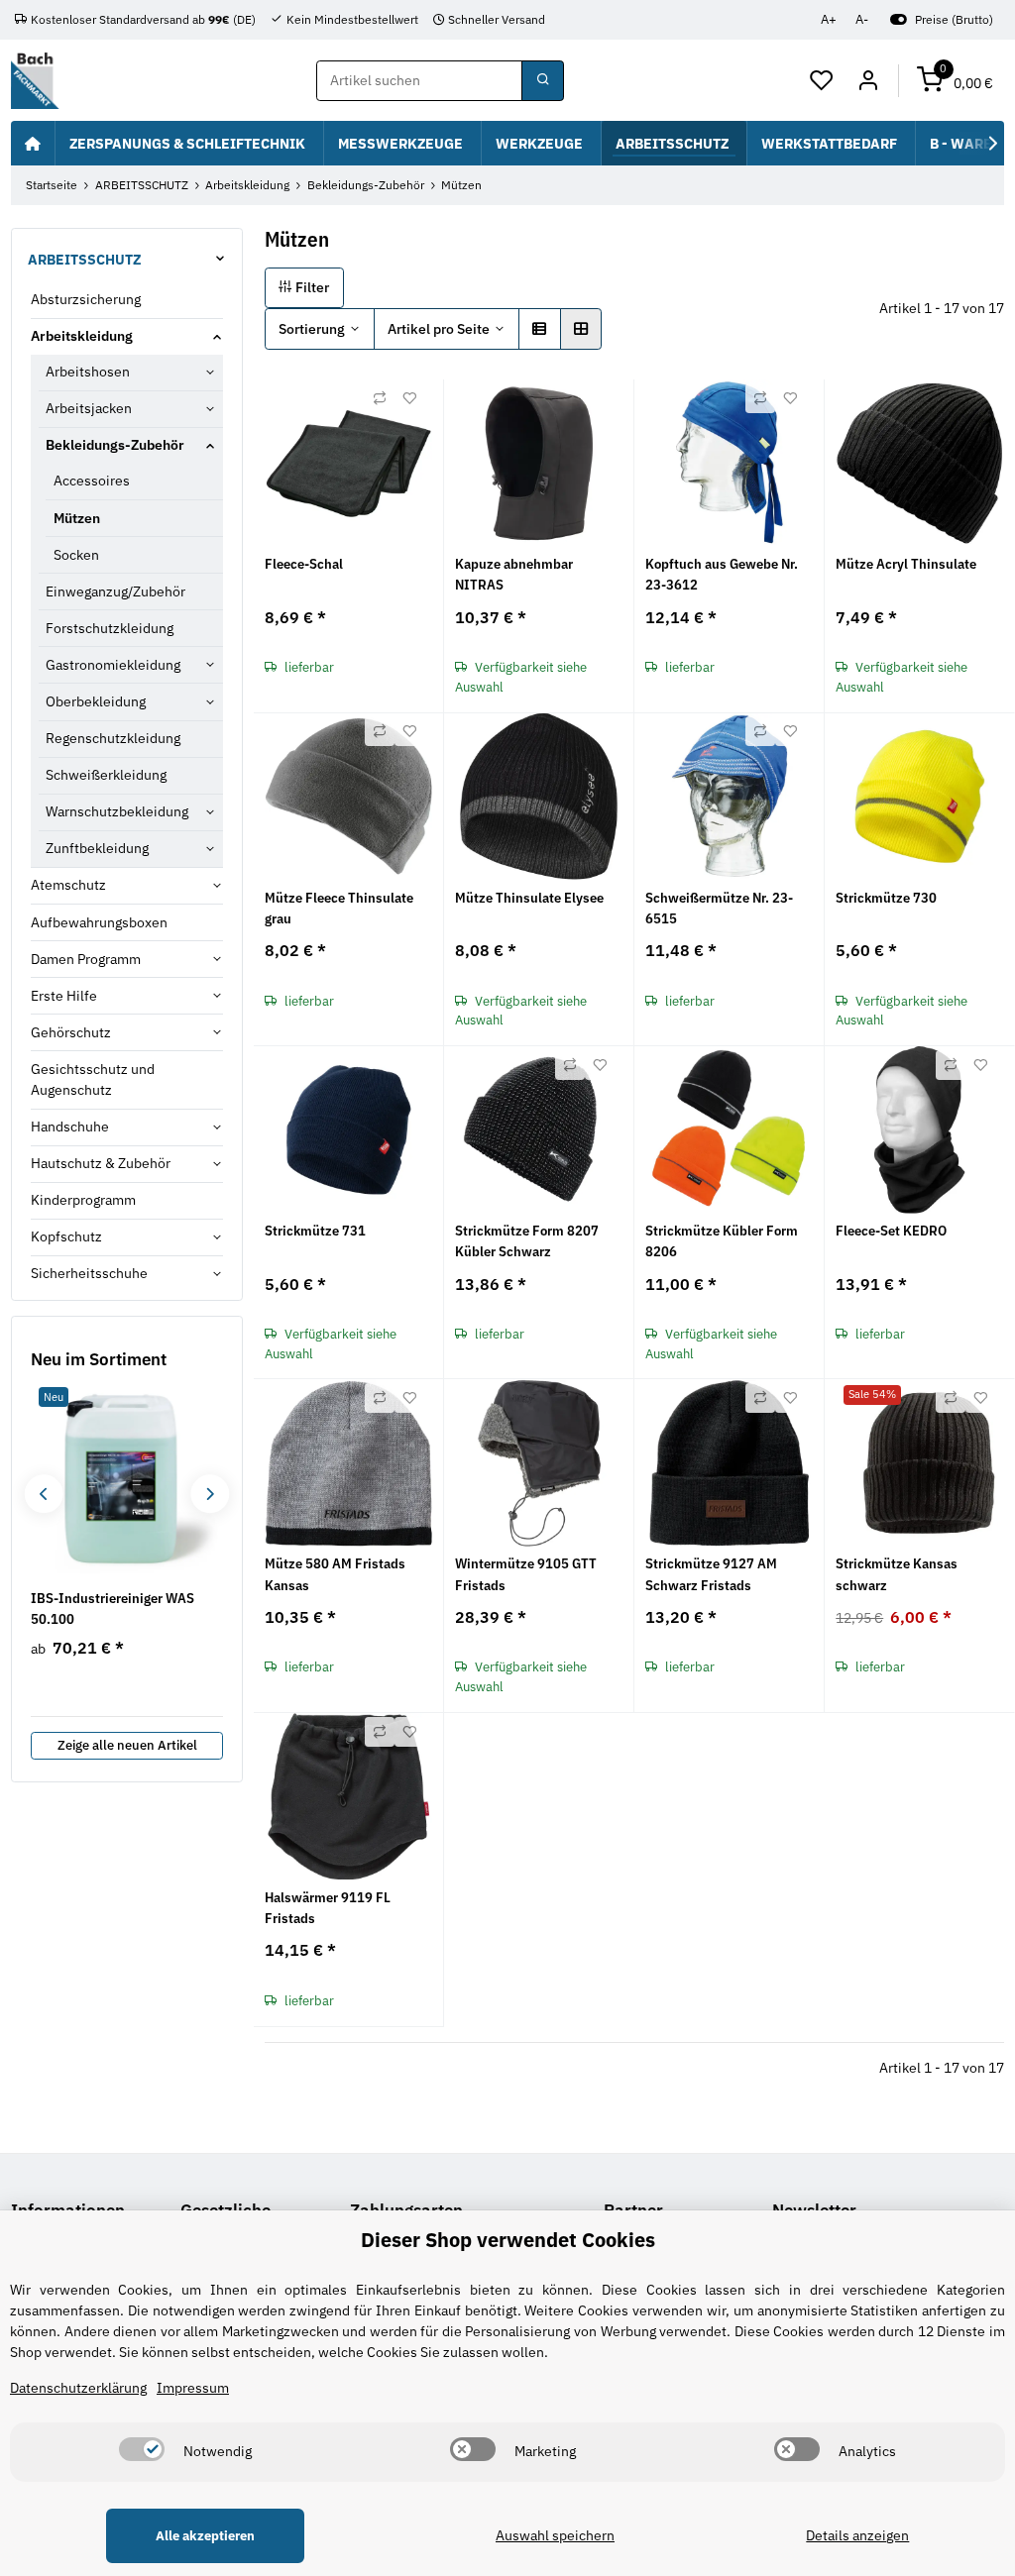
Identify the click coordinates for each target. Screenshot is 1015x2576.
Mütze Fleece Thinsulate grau (339, 908)
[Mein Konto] (868, 81)
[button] (822, 81)
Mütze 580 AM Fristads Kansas (335, 1574)
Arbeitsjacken (89, 408)
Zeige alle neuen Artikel (127, 1745)
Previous (43, 1494)
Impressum (193, 2388)
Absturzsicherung (86, 299)
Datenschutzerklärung (78, 2388)
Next (210, 1494)
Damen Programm (86, 959)
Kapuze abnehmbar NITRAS (514, 574)
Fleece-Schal (304, 564)
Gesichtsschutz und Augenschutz (93, 1079)
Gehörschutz (71, 1032)
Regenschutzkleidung (113, 738)
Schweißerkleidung (106, 775)
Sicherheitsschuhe (89, 1273)
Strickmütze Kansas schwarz (897, 1574)
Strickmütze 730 (886, 898)
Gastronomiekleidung (113, 665)
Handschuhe (70, 1127)
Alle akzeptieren (205, 2536)
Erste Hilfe (64, 996)
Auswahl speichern (555, 2535)
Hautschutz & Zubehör (101, 1163)
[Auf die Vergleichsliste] (380, 398)
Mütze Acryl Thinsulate (906, 564)
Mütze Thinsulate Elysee (529, 898)
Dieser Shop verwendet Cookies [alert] (508, 2240)
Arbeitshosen (88, 372)
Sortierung (312, 329)
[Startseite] (33, 143)
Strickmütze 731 (315, 1231)
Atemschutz (68, 885)
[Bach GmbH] (35, 81)
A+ (829, 19)
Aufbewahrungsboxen (99, 922)
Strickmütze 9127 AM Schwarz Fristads (711, 1574)
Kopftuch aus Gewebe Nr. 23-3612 (722, 574)
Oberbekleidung (96, 701)
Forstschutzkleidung (110, 628)
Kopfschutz (66, 1236)
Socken (76, 555)
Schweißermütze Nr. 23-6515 (719, 908)
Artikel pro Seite (439, 329)
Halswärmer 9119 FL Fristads (328, 1908)
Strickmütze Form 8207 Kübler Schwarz (527, 1241)
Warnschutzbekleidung (117, 811)
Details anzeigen (857, 2535)
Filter (311, 287)
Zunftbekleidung (97, 848)
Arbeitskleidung (82, 336)
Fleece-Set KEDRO (891, 1231)
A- (862, 19)
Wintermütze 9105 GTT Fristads (526, 1574)
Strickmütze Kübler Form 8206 (722, 1241)
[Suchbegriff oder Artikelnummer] (542, 81)
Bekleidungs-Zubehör (115, 445)
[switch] (142, 2449)
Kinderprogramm (83, 1200)
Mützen (77, 518)
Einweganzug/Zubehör (115, 591)
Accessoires (92, 481)
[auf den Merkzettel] (409, 398)
